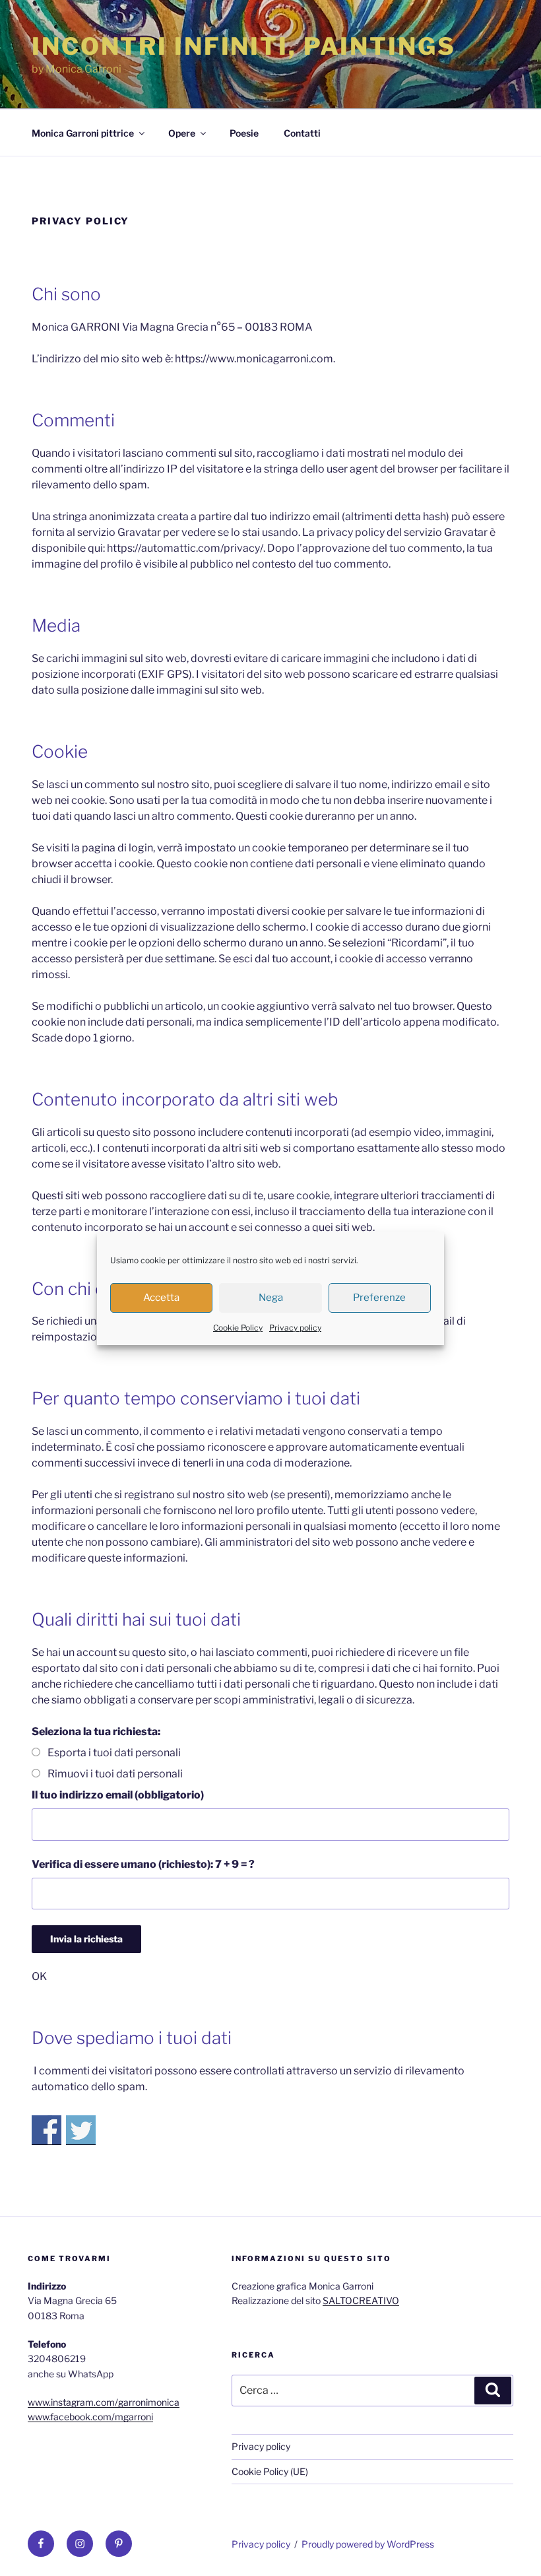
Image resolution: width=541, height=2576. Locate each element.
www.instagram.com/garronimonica (104, 2402)
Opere (182, 133)
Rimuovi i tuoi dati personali (115, 1774)
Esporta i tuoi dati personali (114, 1753)
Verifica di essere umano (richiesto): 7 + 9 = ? (143, 1864)
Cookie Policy (238, 1328)
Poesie (244, 133)
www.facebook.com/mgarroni (90, 2417)
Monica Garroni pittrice (83, 133)
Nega (271, 1298)
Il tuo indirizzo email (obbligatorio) (118, 1795)
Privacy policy (295, 1328)
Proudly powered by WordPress (368, 2544)
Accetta (161, 1298)
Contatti (302, 133)
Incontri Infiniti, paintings (244, 46)
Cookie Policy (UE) (270, 2471)
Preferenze (379, 1298)
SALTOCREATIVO (361, 2300)
